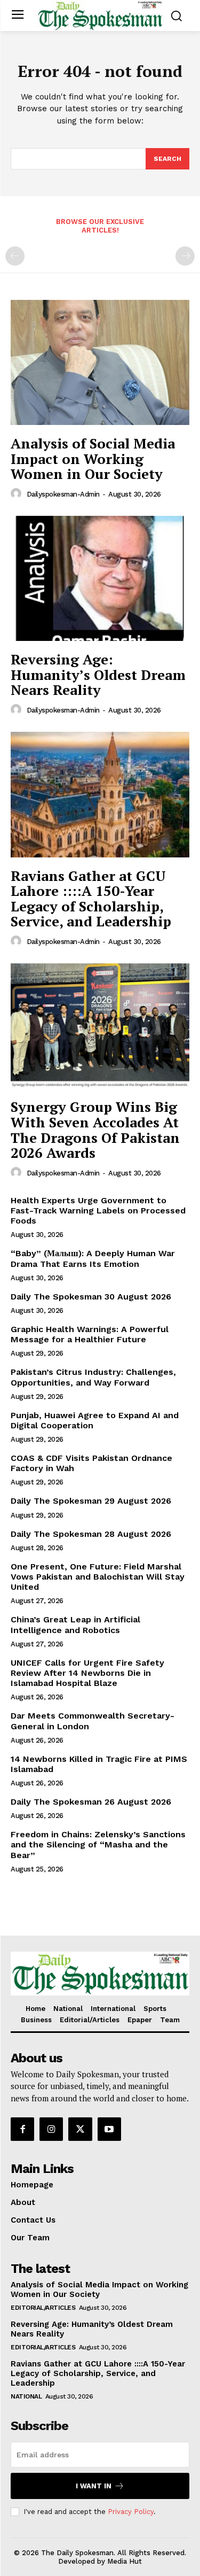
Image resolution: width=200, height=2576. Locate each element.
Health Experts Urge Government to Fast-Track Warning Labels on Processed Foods (98, 1210)
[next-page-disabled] (185, 256)
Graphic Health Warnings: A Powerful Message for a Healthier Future (90, 1334)
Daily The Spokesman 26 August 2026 (91, 1802)
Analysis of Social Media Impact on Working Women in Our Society (93, 458)
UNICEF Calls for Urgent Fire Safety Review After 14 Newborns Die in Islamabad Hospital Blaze (87, 1673)
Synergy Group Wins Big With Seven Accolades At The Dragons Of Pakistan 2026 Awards (95, 1130)
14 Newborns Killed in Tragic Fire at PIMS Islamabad (99, 1764)
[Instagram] (51, 2129)
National (26, 2396)
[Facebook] (22, 2129)
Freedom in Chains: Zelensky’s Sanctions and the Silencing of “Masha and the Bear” (98, 1844)
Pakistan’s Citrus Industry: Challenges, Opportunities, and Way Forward (93, 1377)
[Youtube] (109, 2129)
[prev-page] (15, 256)
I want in (94, 2486)
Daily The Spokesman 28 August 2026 (91, 1534)
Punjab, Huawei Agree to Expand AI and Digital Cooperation (95, 1420)
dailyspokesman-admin (63, 494)
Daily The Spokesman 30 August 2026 (91, 1297)
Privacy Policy (131, 2512)
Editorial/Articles (43, 2308)
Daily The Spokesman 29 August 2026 (91, 1501)
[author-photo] (18, 494)
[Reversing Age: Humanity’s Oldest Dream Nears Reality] (100, 579)
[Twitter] (80, 2129)
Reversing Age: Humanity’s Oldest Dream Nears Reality (98, 674)
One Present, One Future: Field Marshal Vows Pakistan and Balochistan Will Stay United (98, 1577)
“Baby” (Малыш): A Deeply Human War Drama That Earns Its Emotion (93, 1258)
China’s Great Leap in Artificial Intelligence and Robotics (75, 1624)
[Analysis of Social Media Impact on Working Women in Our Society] (100, 363)
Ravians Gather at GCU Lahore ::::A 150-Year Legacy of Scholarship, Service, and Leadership (91, 899)
